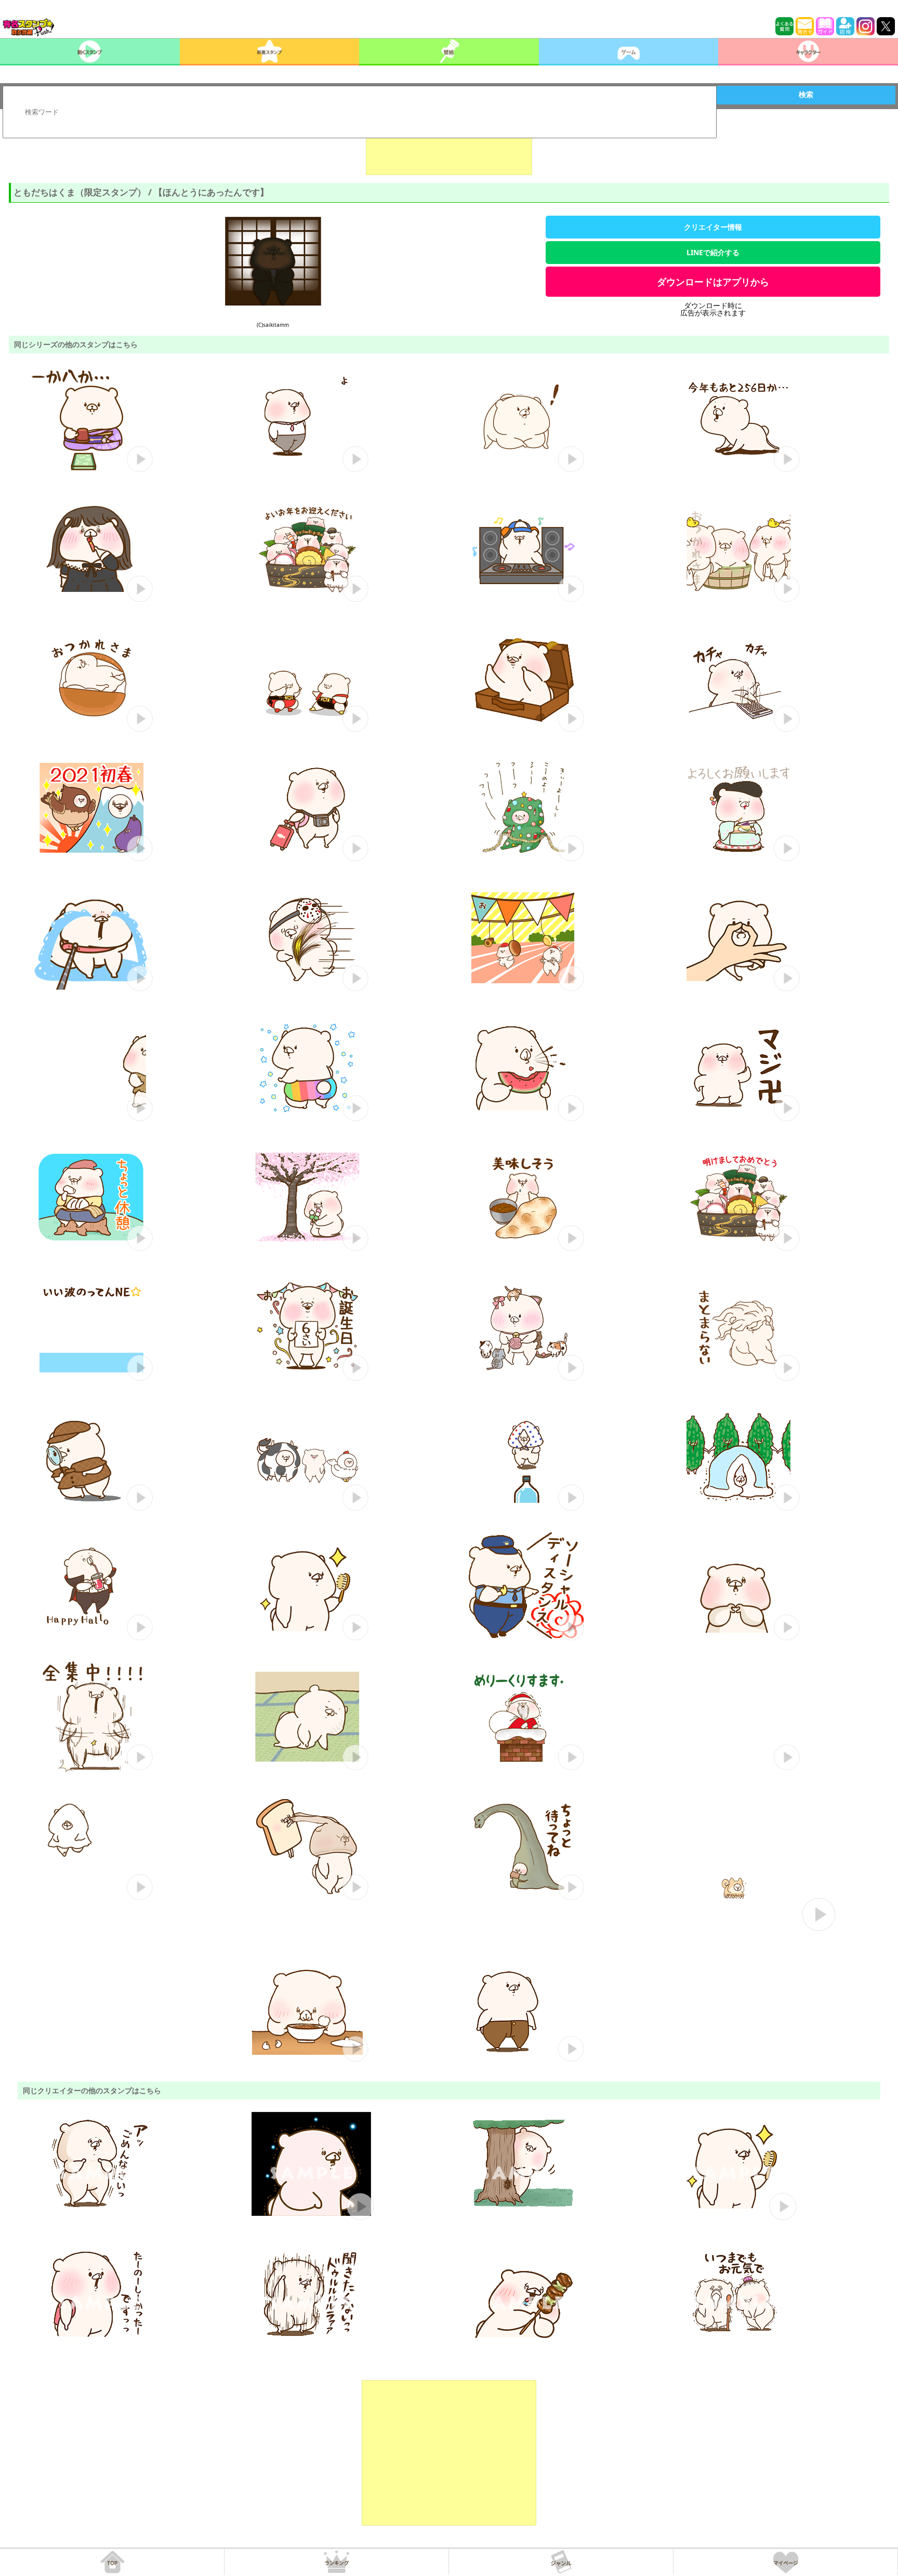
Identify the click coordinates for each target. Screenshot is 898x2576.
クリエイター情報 (713, 227)
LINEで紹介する (713, 252)
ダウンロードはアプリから (713, 282)
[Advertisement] (449, 149)
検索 (806, 95)
